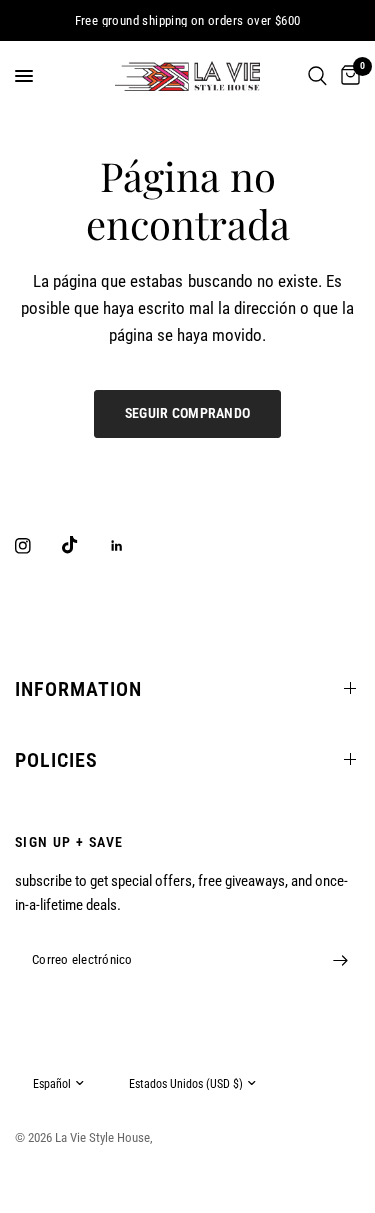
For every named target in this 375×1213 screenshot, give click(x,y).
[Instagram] (37, 546)
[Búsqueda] (317, 76)
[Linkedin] (131, 546)
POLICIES (56, 760)
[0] (347, 76)
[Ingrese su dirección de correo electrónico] (340, 961)
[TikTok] (84, 545)
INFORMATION (78, 689)
